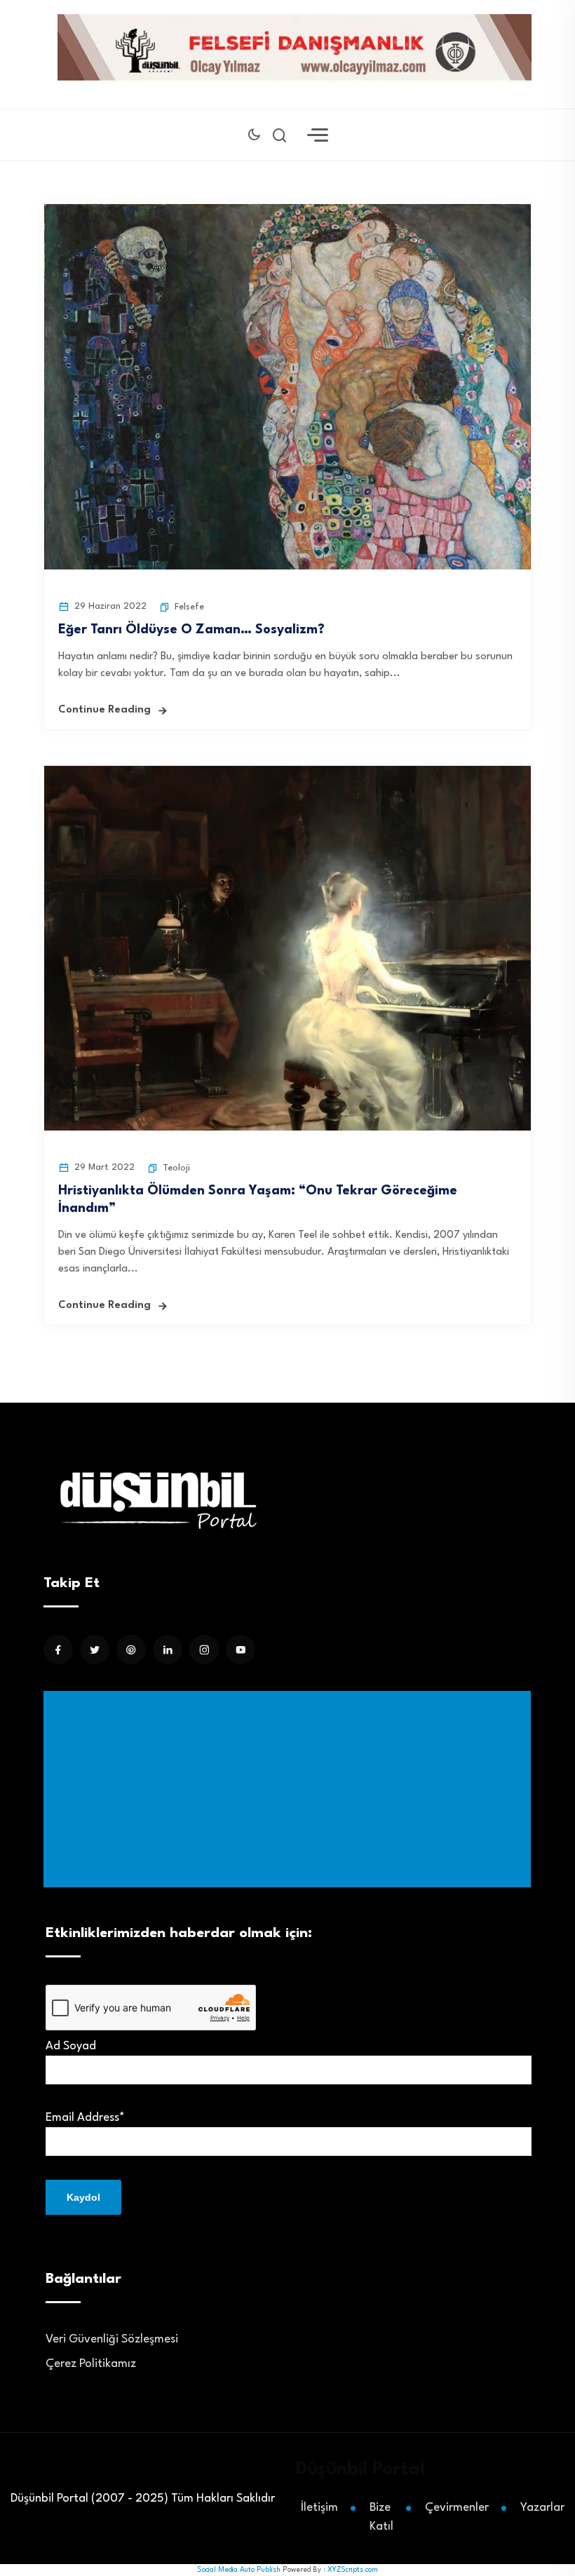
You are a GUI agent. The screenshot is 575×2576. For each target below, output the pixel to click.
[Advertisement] (290, 1789)
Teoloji (176, 1168)
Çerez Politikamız (91, 2364)
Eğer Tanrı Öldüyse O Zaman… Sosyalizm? (191, 630)
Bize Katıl (381, 2517)
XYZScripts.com (353, 2570)
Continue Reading (104, 710)
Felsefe (189, 607)
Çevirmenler (457, 2508)
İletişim (319, 2508)
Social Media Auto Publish (239, 2570)
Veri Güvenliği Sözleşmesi (112, 2339)
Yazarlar (542, 2508)
